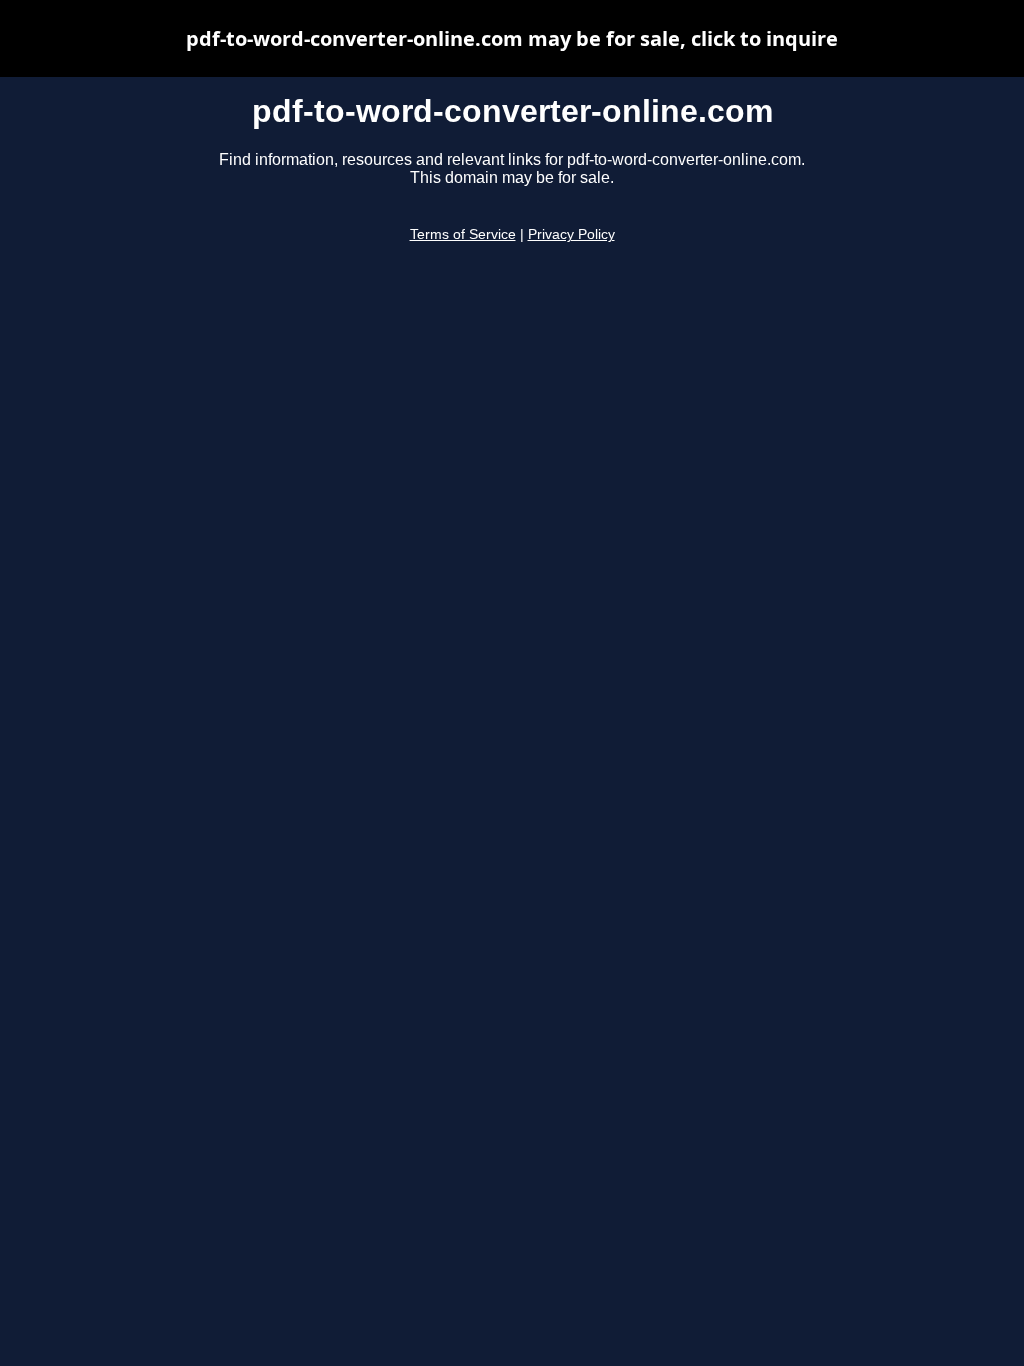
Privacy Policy (571, 234)
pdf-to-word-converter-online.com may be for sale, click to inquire (512, 38)
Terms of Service (463, 234)
